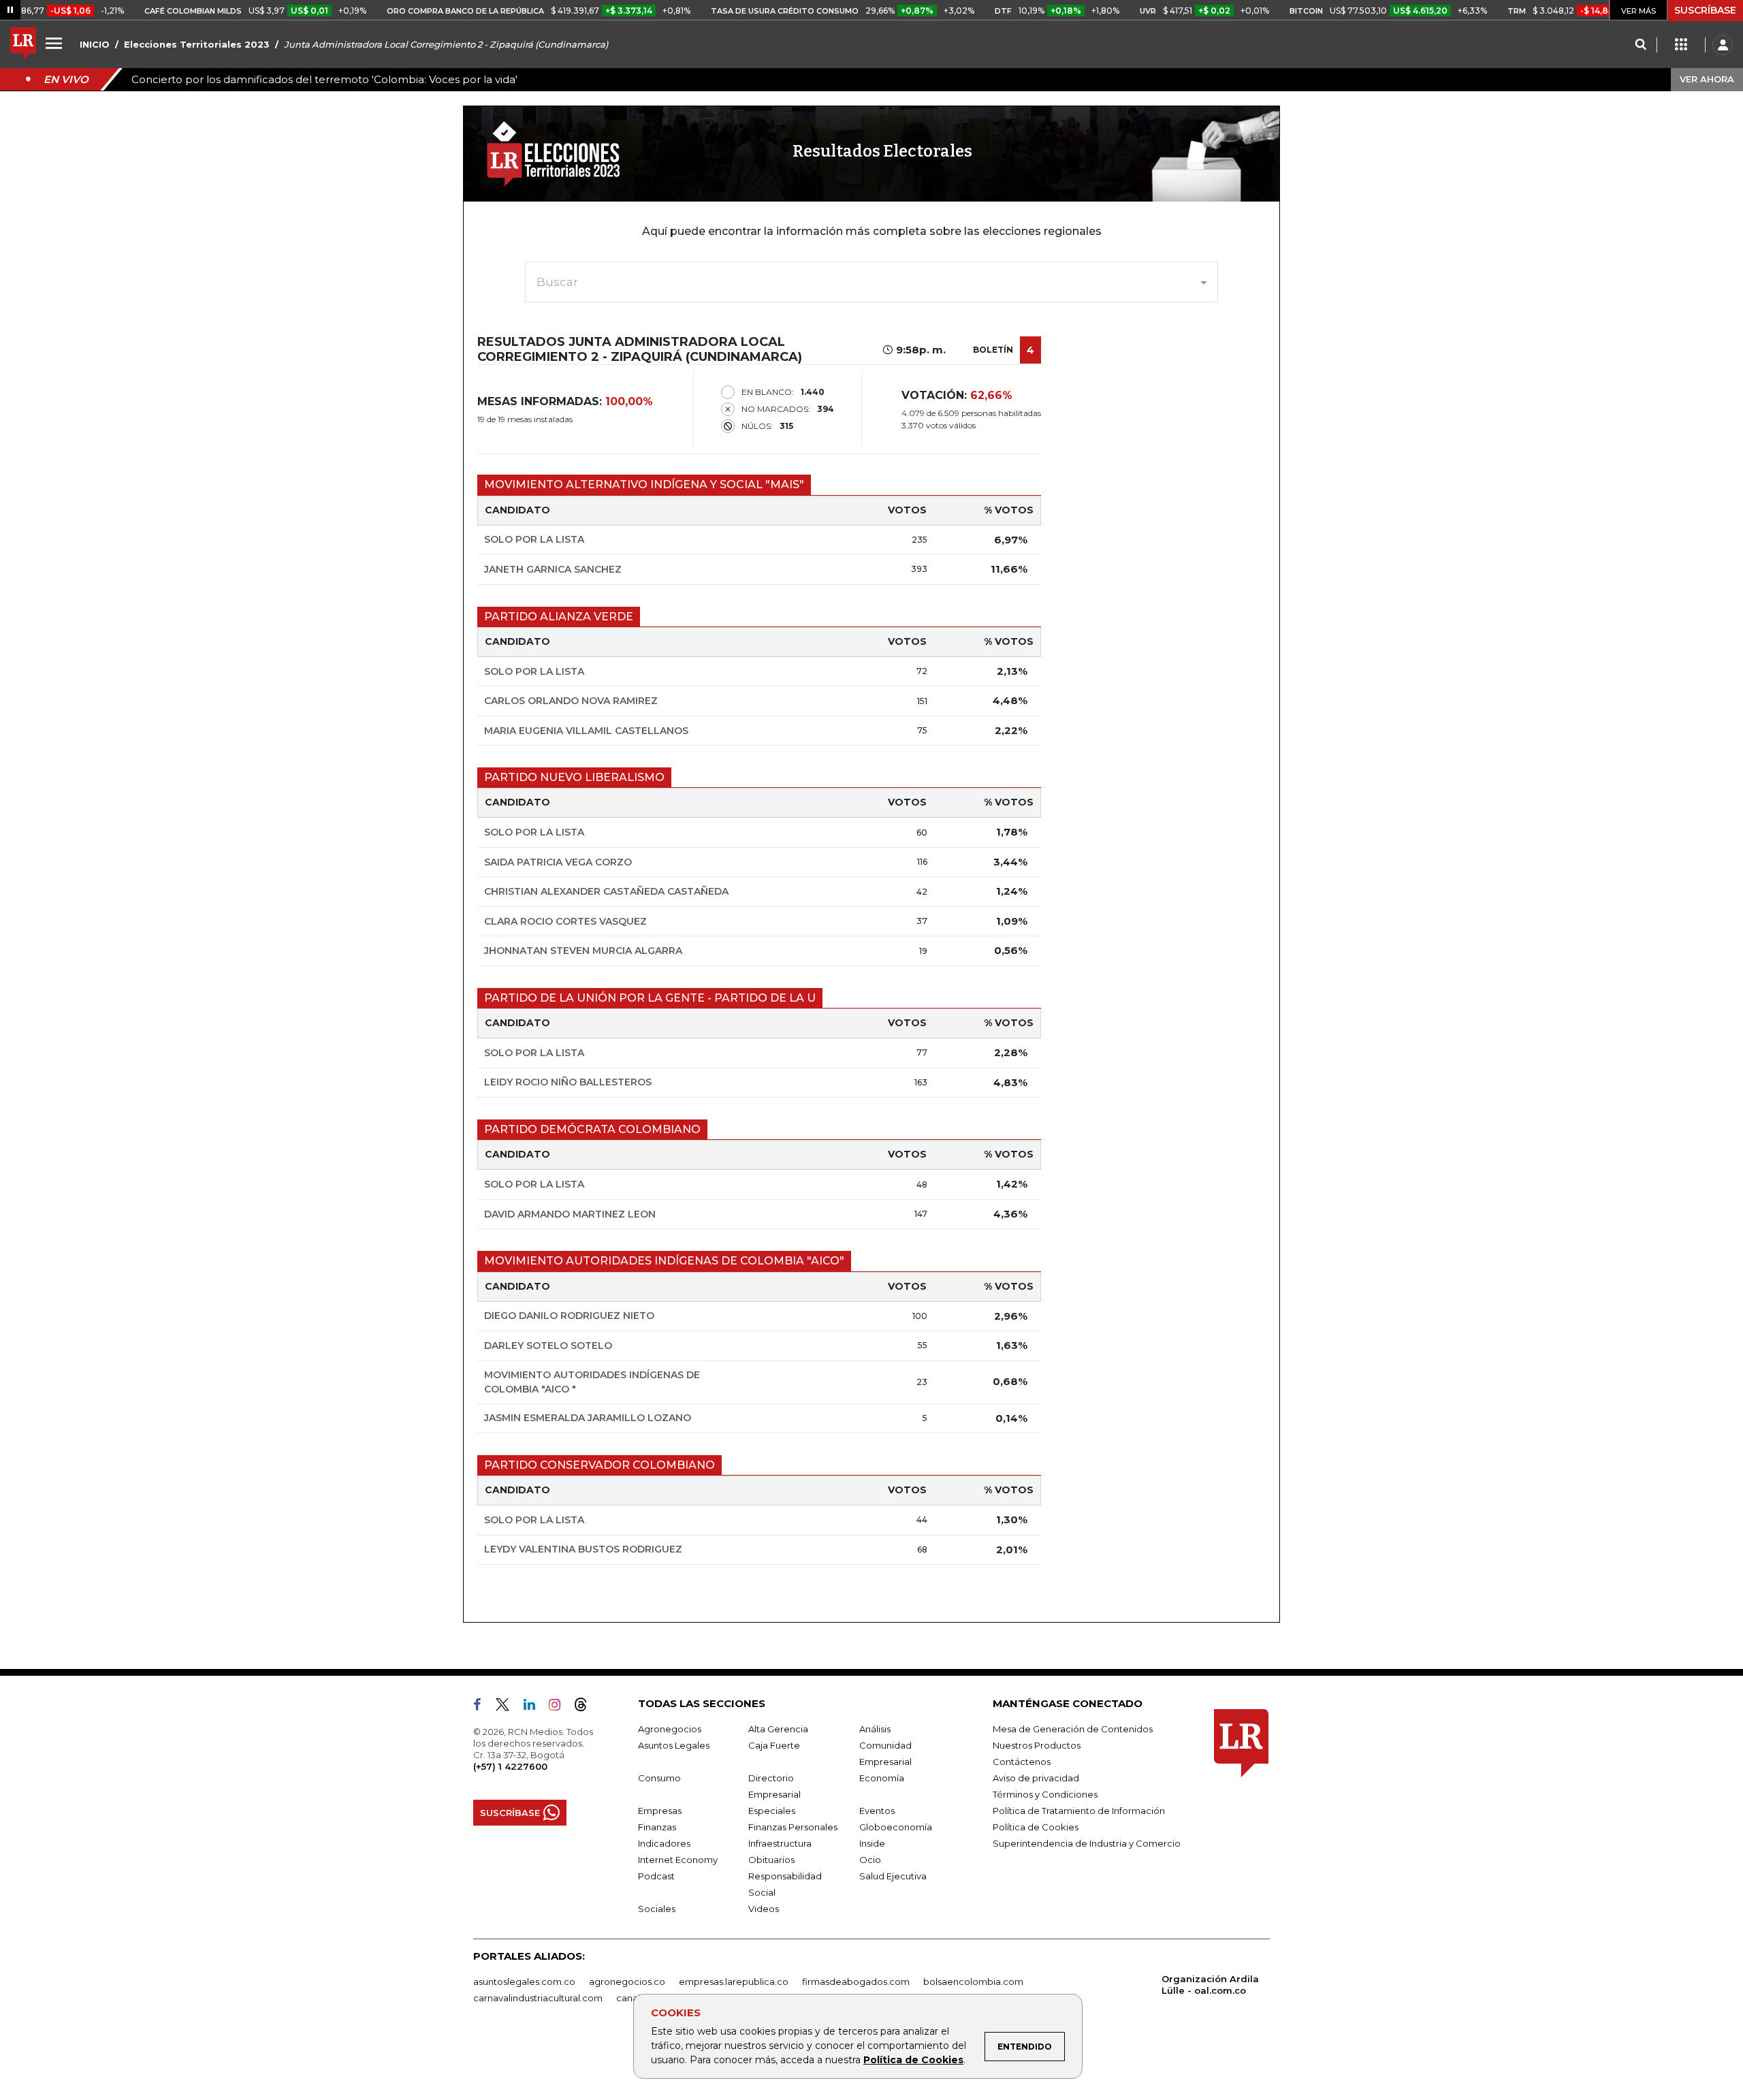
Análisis (875, 1729)
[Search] (1641, 45)
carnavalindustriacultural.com (538, 1998)
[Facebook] (483, 1707)
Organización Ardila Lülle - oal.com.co (1210, 1985)
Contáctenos (1022, 1762)
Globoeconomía (896, 1827)
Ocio (870, 1860)
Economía (882, 1778)
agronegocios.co (627, 1982)
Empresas (660, 1811)
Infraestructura (780, 1843)
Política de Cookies (913, 2060)
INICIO (95, 44)
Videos (764, 1909)
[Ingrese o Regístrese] (1723, 45)
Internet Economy (678, 1860)
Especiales (772, 1811)
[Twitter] (508, 1707)
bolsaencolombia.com (973, 1982)
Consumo (659, 1778)
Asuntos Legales (674, 1745)
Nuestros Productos (1037, 1745)
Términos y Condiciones (1045, 1794)
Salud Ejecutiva (893, 1876)
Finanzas (657, 1827)
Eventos (877, 1811)
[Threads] (586, 1707)
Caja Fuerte (774, 1745)
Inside (872, 1843)
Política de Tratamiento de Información (1079, 1811)
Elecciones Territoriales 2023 (197, 44)
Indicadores (664, 1843)
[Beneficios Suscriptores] (1681, 45)
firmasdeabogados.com (856, 1982)
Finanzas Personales (793, 1827)
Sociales (657, 1909)
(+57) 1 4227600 (510, 1766)
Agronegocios (670, 1729)
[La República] (23, 45)
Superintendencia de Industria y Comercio (1087, 1843)
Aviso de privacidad (1036, 1778)
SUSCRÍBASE (1705, 10)
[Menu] (56, 43)
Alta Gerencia (778, 1729)
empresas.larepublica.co (734, 1982)
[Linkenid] (535, 1707)
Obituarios (771, 1860)
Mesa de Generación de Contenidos (1073, 1729)
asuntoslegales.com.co (524, 1982)
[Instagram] (560, 1707)
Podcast (656, 1876)
